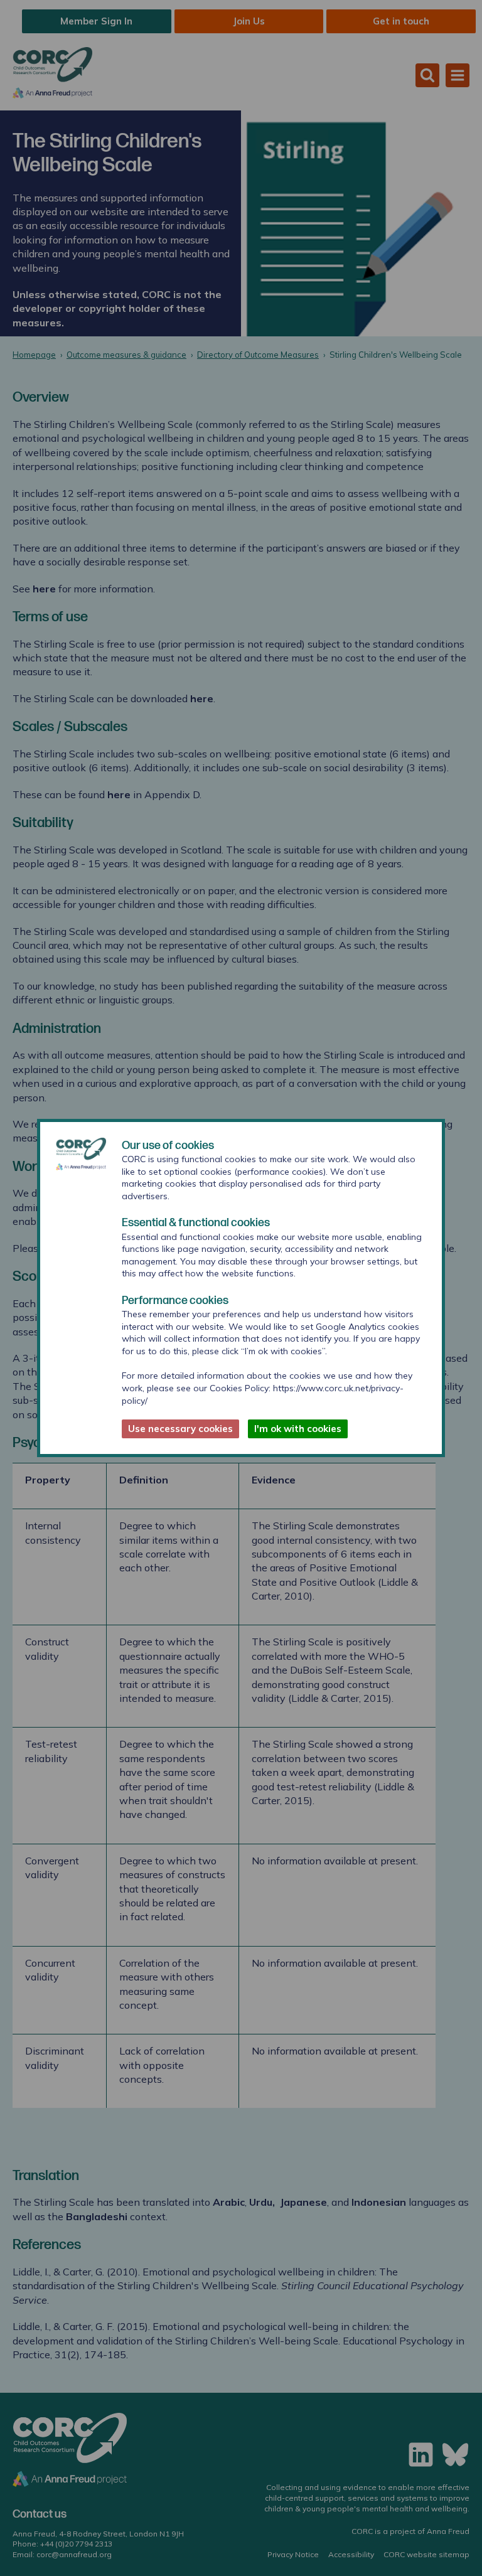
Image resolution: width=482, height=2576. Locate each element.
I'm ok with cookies (298, 1429)
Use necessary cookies (180, 1429)
